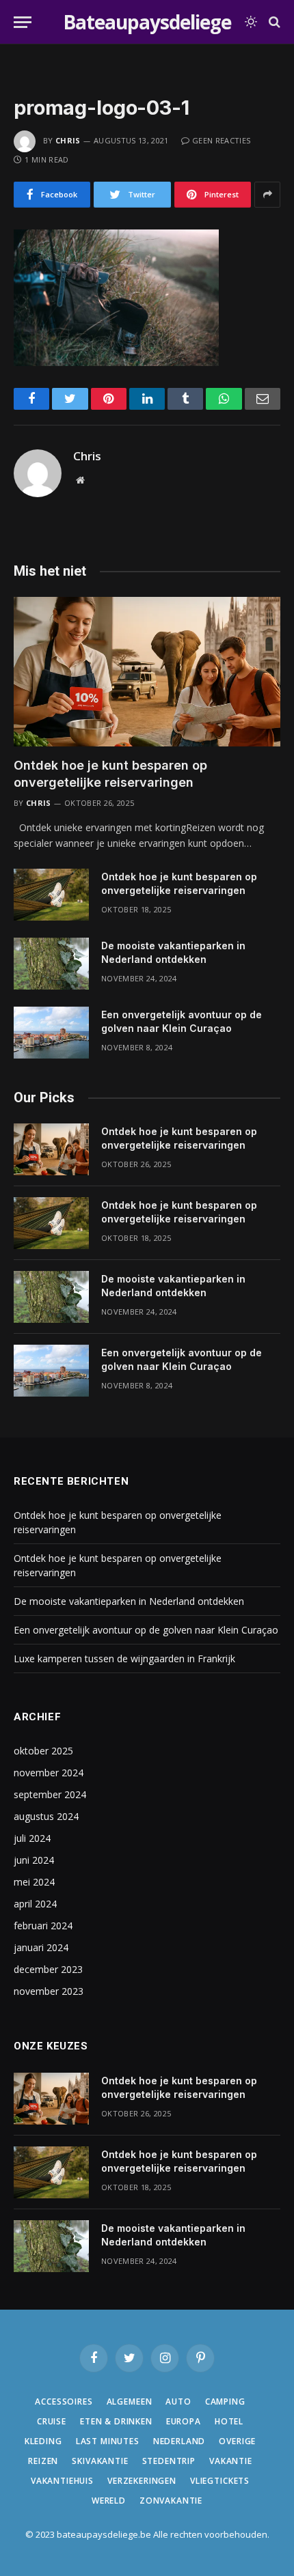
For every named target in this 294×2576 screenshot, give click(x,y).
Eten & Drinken (116, 2421)
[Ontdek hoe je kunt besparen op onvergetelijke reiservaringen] (147, 672)
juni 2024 (34, 1860)
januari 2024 (41, 1947)
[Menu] (23, 22)
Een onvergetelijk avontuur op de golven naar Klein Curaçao (146, 1630)
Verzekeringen (142, 2481)
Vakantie (231, 2461)
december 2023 (48, 1969)
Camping (225, 2402)
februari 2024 (43, 1926)
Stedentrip (169, 2461)
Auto (178, 2402)
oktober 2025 (43, 1751)
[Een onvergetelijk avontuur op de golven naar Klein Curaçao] (51, 1033)
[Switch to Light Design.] (251, 22)
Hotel (229, 2421)
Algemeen (130, 2402)
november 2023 (49, 1991)
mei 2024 (34, 1882)
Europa (184, 2421)
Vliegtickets (220, 2481)
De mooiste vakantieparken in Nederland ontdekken (129, 1601)
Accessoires (64, 2402)
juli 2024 (32, 1838)
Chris (68, 140)
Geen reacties (221, 140)
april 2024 (35, 1904)
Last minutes (108, 2441)
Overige (237, 2441)
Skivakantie (100, 2461)
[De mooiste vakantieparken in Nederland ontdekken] (51, 964)
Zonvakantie (171, 2501)
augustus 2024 (46, 1816)
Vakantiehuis (62, 2481)
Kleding (43, 2441)
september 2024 (50, 1794)
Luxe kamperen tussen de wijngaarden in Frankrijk (124, 1658)
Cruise (52, 2421)
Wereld (109, 2501)
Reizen (43, 2461)
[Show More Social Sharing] (267, 195)
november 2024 (49, 1773)
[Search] (273, 22)
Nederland (179, 2441)
